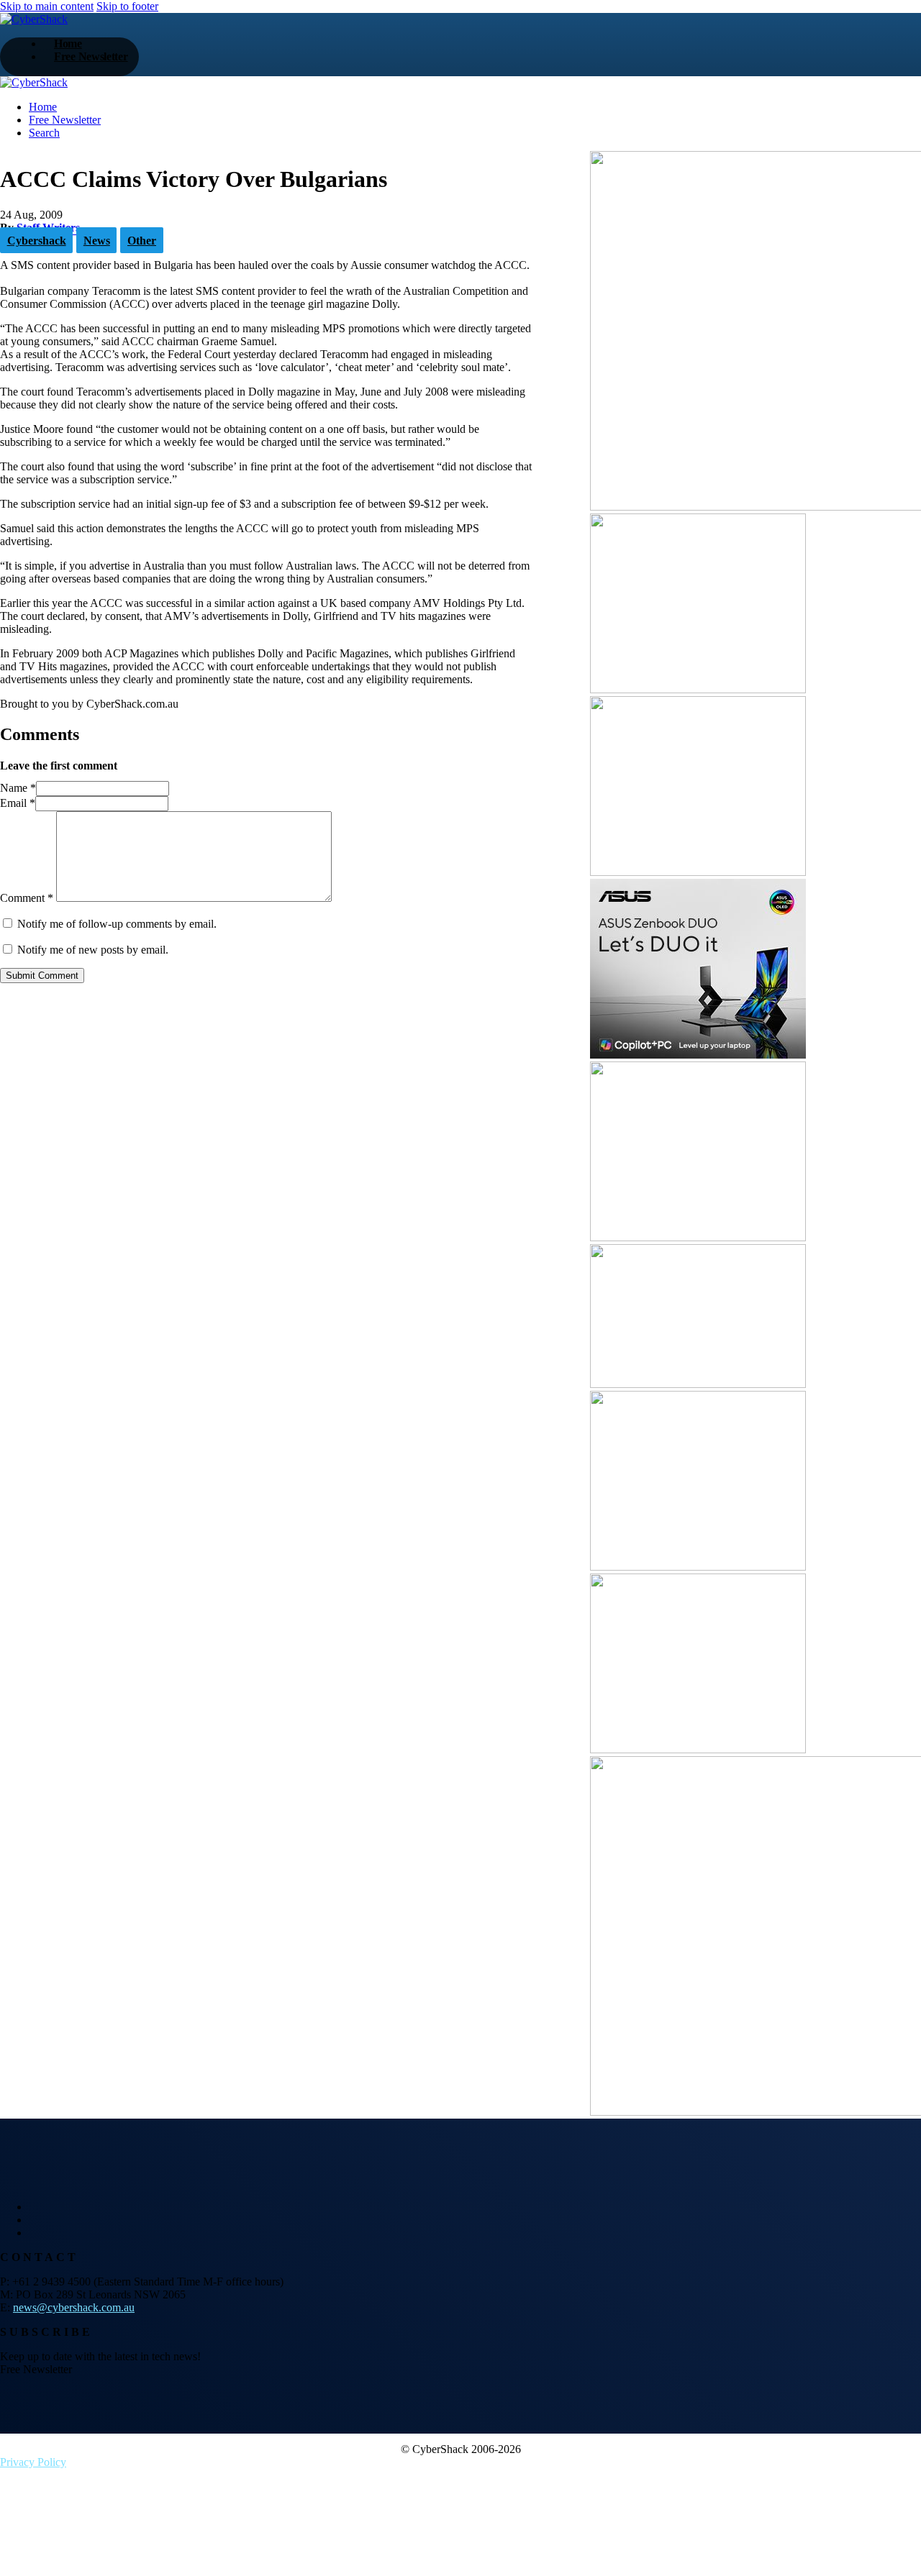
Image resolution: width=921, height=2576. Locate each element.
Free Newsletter (91, 56)
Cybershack (37, 241)
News (97, 241)
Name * (18, 788)
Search (44, 133)
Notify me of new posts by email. (93, 950)
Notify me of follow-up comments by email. (117, 924)
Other (142, 241)
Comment (27, 898)
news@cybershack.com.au (74, 2307)
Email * (18, 803)
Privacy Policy (33, 2462)
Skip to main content (47, 6)
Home (43, 107)
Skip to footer (127, 6)
